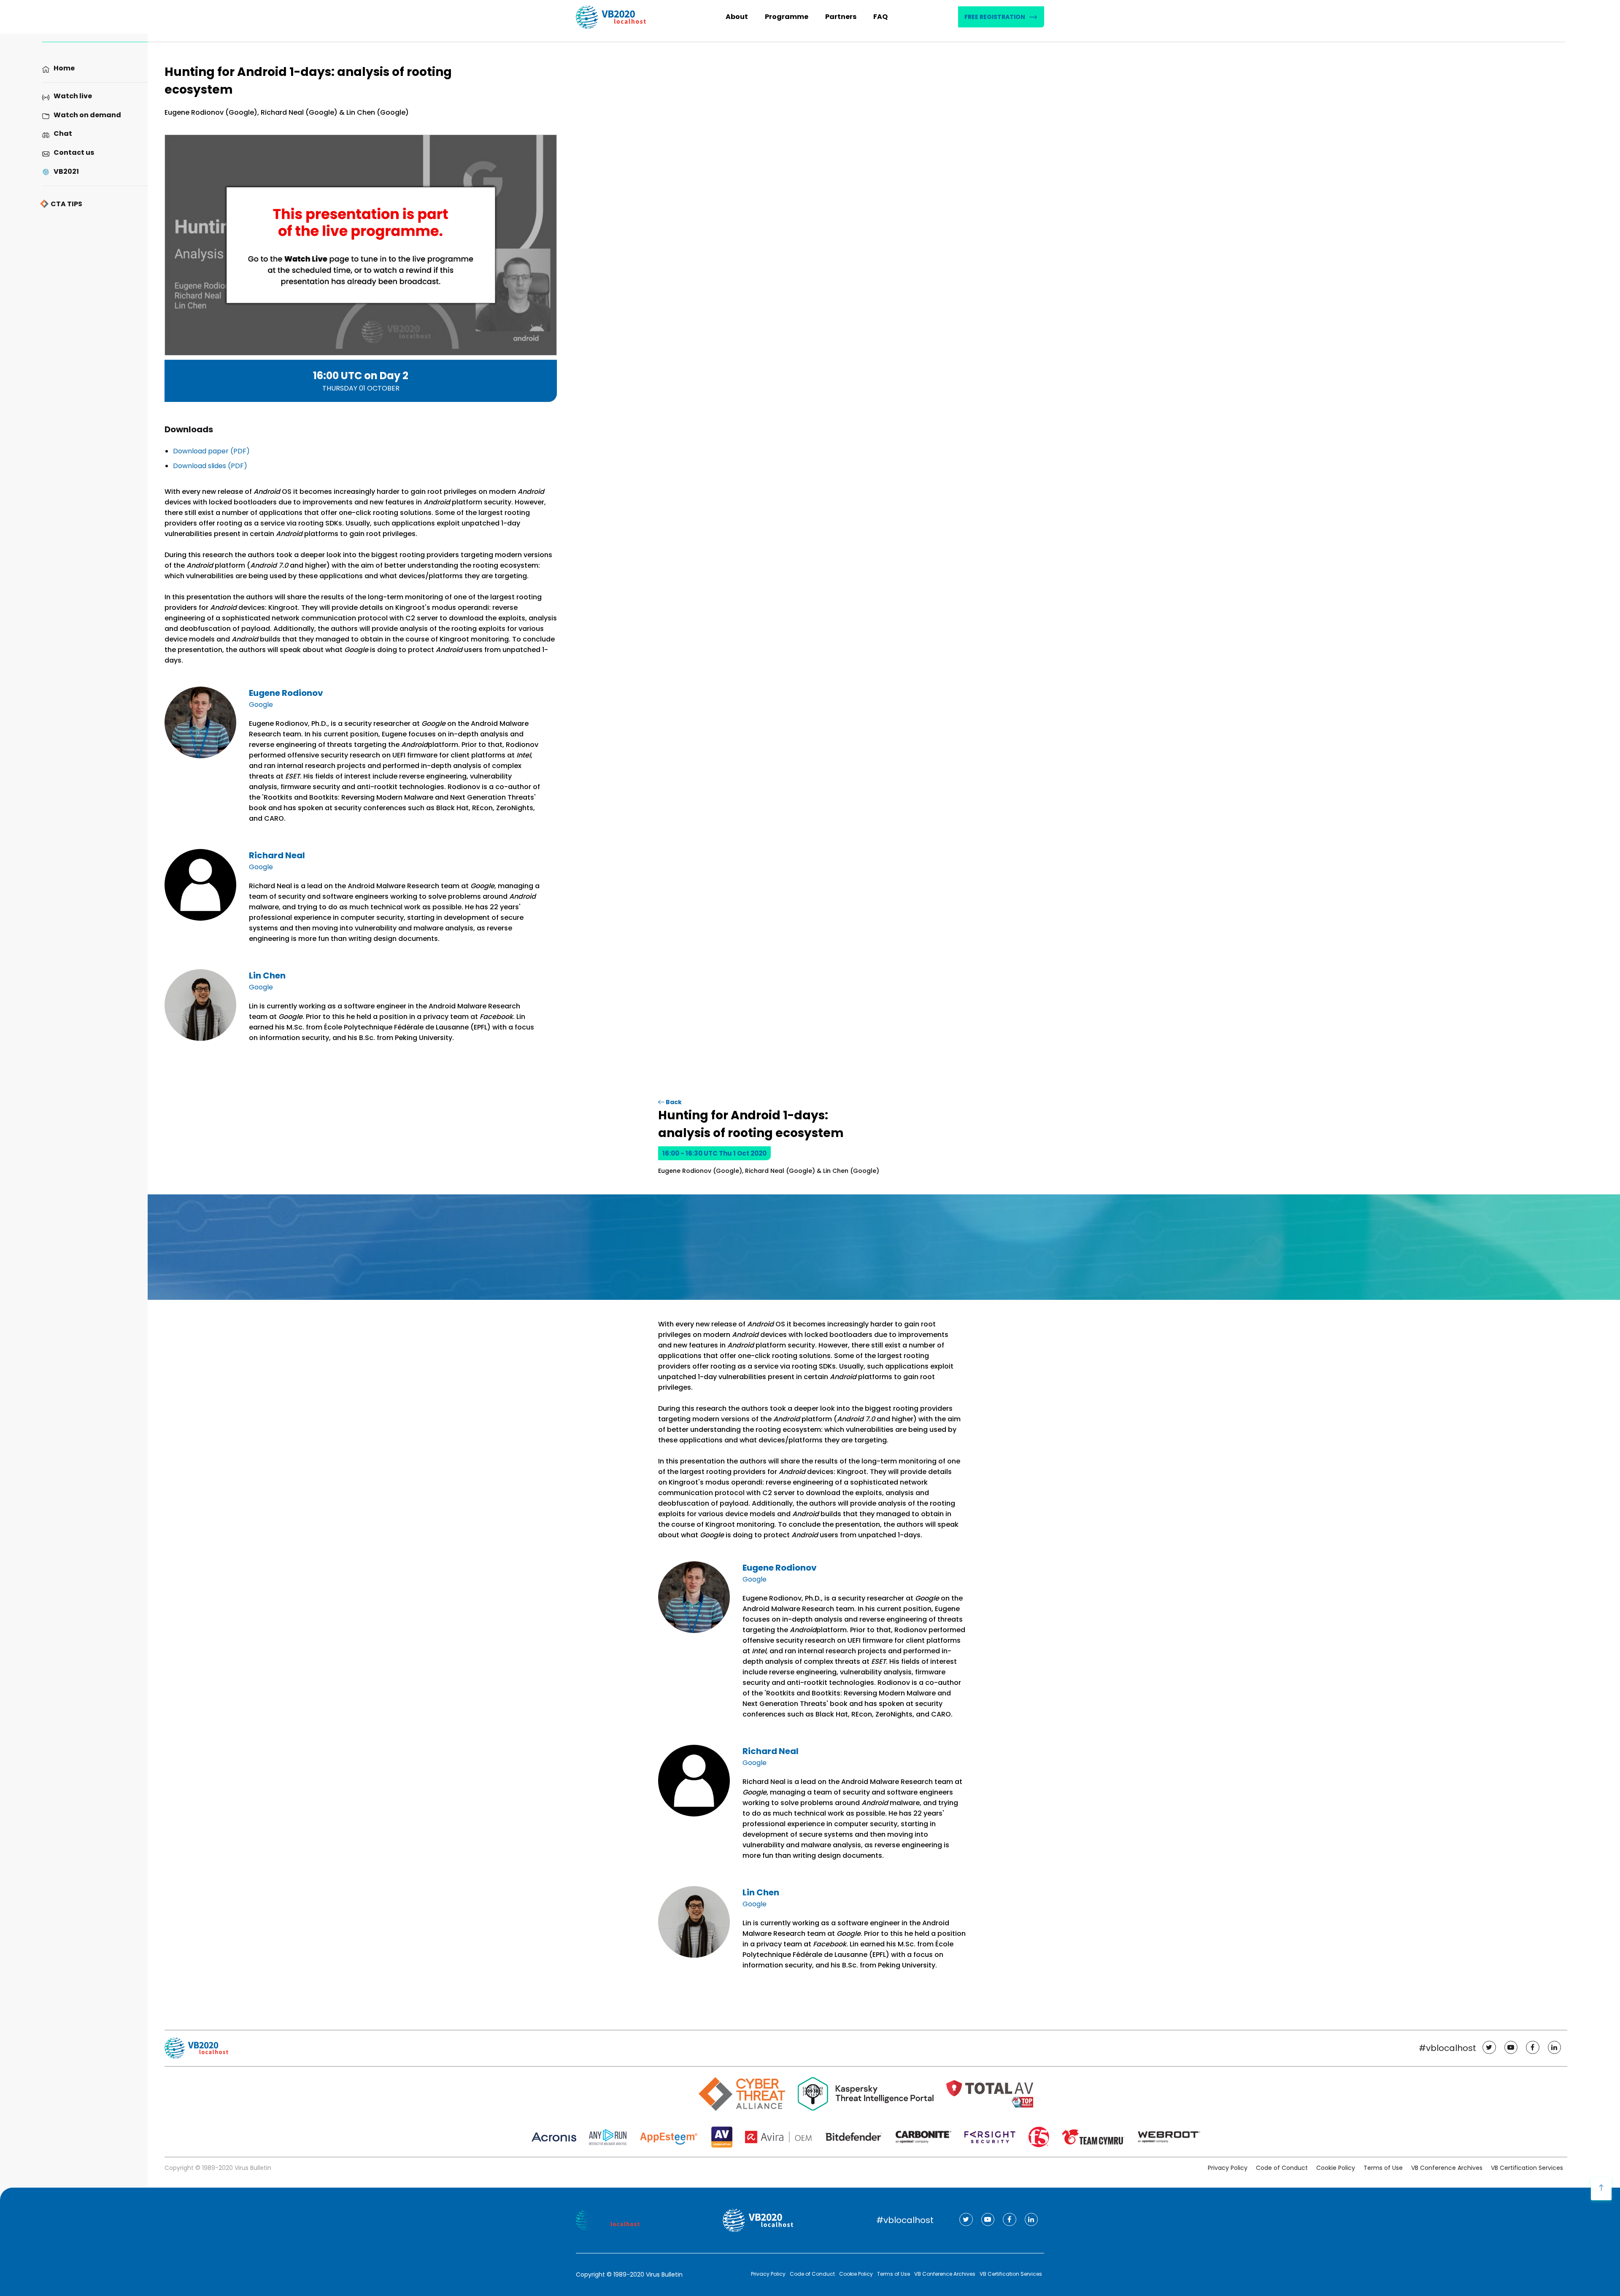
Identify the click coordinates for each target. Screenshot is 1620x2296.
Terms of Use (1383, 2168)
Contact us (74, 152)
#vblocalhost (1447, 2048)
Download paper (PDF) (211, 451)
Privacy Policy (1228, 2168)
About (737, 17)
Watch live (73, 96)
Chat (63, 133)
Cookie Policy (1336, 2168)
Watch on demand (87, 115)
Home (64, 68)
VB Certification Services (1527, 2168)
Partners (841, 17)
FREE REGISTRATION (995, 17)
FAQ (880, 17)
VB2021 (66, 171)
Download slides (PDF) (210, 466)
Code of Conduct (1282, 2168)
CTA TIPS (66, 204)
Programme (787, 17)
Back (673, 1102)
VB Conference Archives (1447, 2168)
